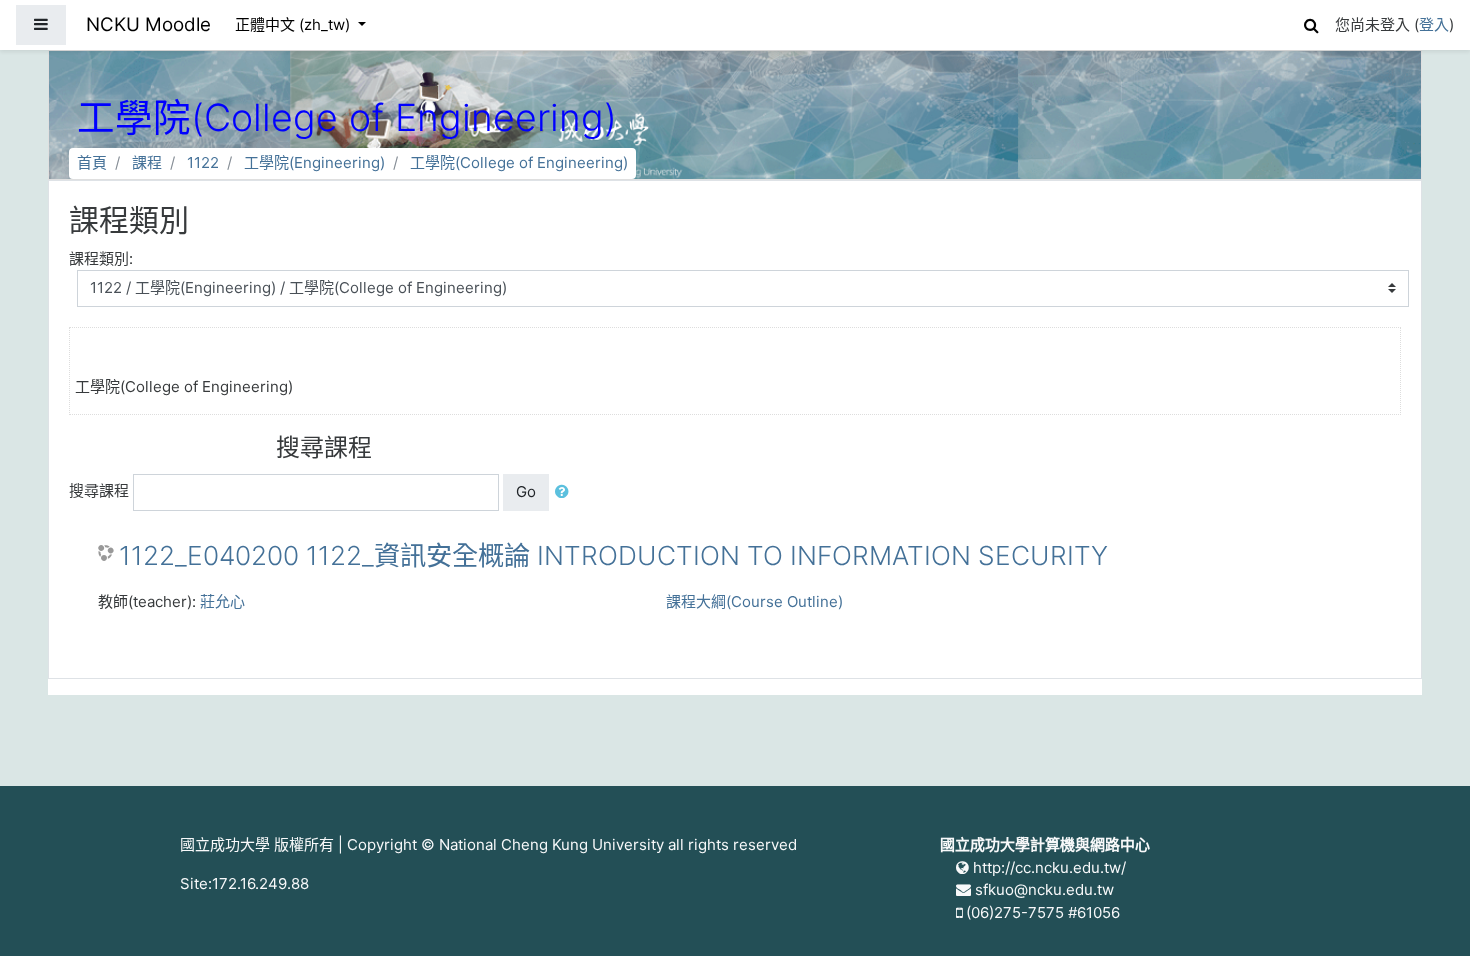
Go (526, 491)
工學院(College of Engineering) (519, 162)
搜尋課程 (99, 490)
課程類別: (101, 258)
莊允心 (222, 601)
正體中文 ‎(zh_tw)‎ (294, 24)
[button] (1311, 22)
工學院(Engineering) (314, 162)
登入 (1434, 24)
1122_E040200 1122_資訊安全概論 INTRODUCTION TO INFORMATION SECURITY (613, 555)
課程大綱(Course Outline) (754, 601)
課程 (147, 162)
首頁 (92, 162)
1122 (203, 162)
